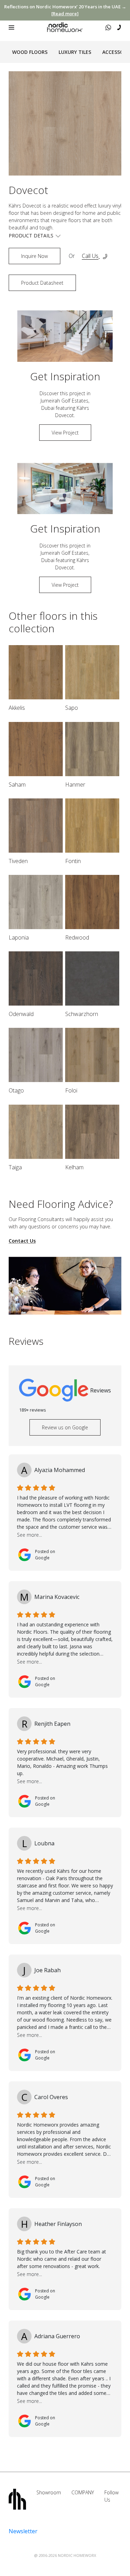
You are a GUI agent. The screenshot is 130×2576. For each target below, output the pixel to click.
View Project (65, 433)
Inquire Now (34, 256)
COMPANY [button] (83, 2492)
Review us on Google (65, 1427)
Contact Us (22, 1241)
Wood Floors (30, 52)
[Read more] (65, 14)
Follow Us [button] (111, 2496)
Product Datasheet (42, 283)
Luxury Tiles (75, 52)
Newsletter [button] (23, 2531)
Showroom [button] (49, 2492)
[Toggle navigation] (11, 27)
